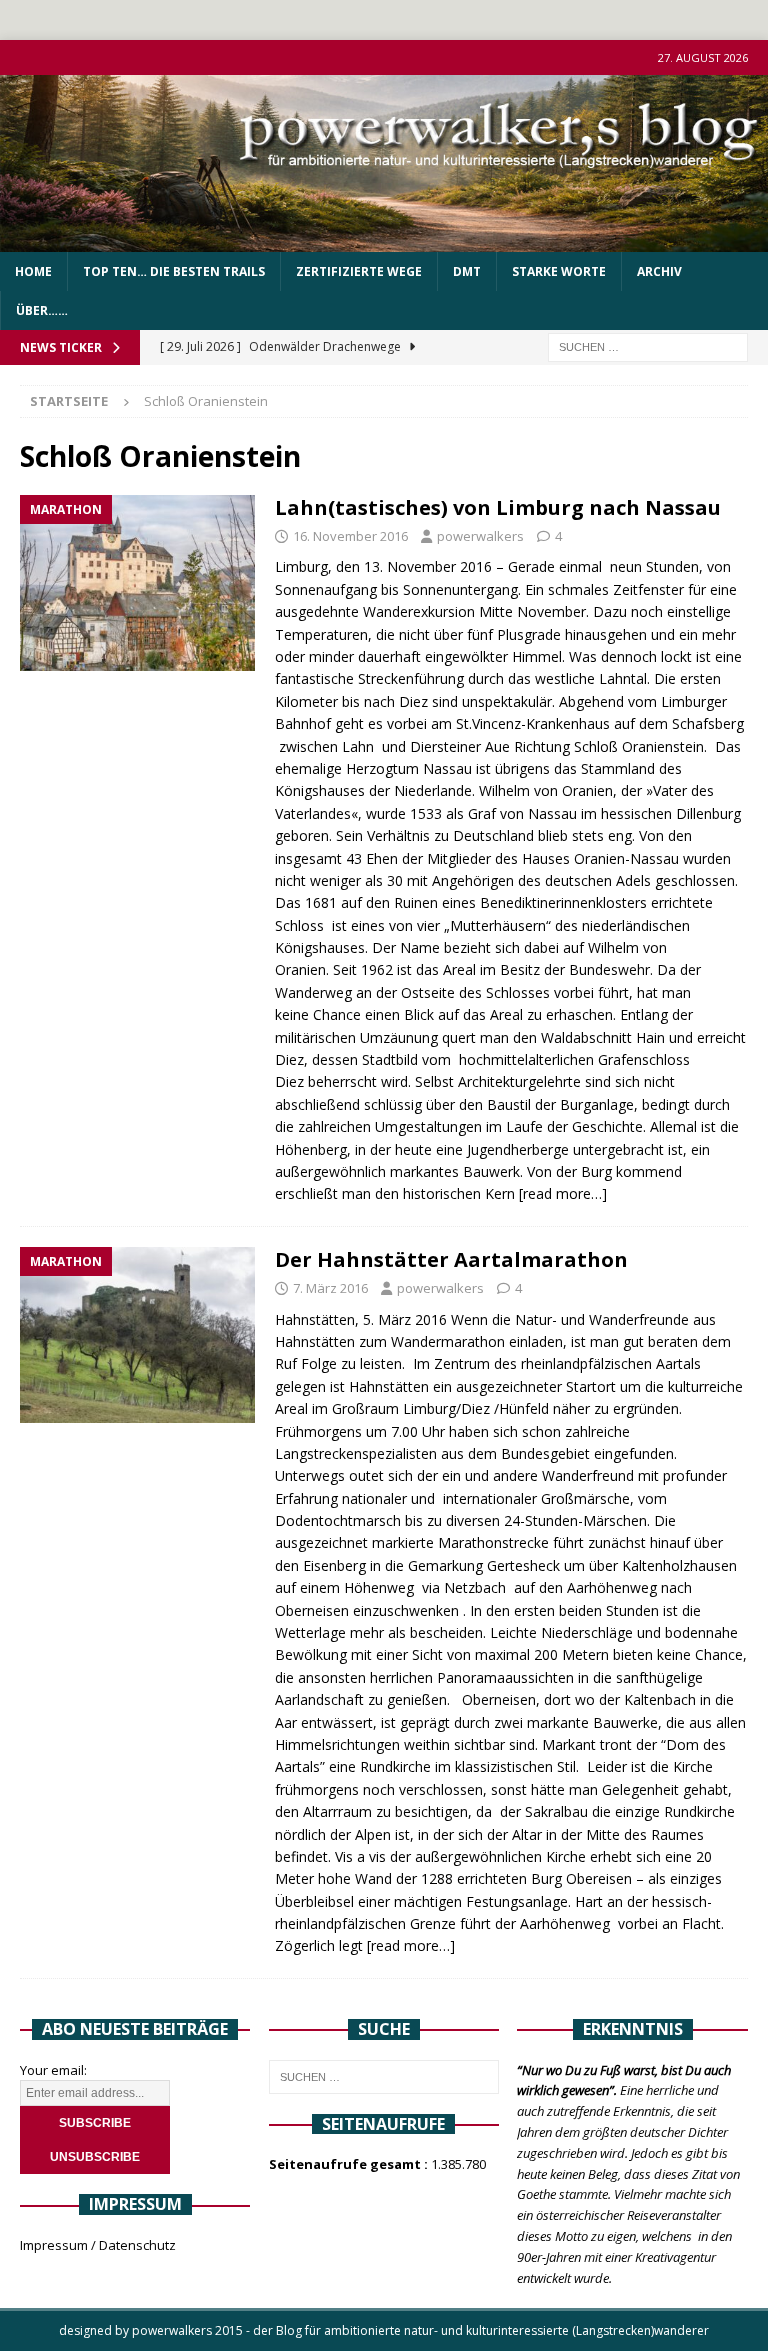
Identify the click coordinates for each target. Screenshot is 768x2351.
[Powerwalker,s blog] (384, 240)
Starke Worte (559, 271)
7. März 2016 (330, 1288)
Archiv (659, 271)
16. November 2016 (350, 536)
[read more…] (563, 1193)
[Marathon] (137, 583)
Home (33, 271)
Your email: (53, 2070)
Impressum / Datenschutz (98, 2245)
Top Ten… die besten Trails (174, 271)
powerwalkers (480, 536)
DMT (467, 271)
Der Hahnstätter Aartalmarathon (451, 1259)
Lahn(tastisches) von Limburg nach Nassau (498, 507)
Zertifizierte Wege (359, 271)
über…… (42, 310)
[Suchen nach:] (648, 346)
